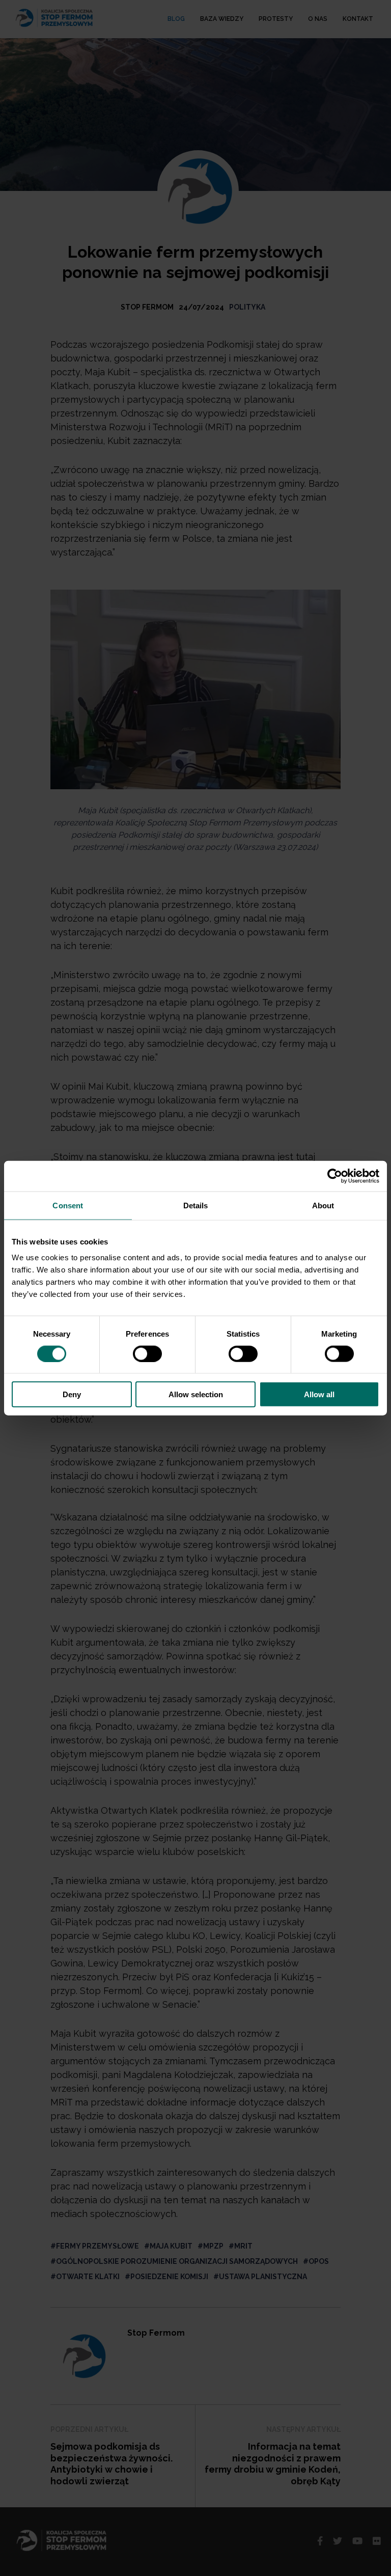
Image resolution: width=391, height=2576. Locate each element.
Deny (72, 1394)
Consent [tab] (68, 1205)
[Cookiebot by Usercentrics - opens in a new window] (335, 1176)
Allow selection (196, 1394)
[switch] (147, 1353)
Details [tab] (196, 1205)
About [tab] (323, 1205)
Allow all (319, 1394)
